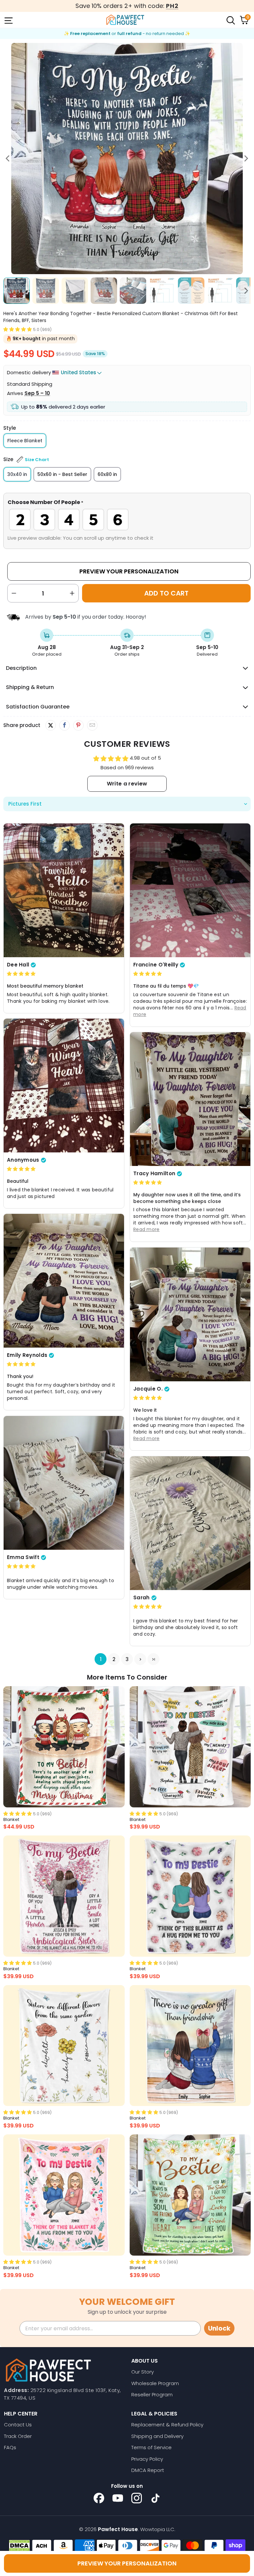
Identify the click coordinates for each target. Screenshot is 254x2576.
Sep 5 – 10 (37, 393)
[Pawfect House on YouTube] (118, 2498)
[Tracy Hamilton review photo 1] (190, 1099)
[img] (21, 974)
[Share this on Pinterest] (78, 725)
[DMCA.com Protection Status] (19, 2546)
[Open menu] (8, 20)
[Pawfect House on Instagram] (137, 2498)
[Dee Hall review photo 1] (64, 890)
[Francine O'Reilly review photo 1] (190, 890)
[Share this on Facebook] (64, 725)
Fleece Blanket (25, 441)
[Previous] (8, 159)
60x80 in (107, 474)
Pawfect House (118, 2529)
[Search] (230, 20)
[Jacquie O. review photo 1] (190, 1314)
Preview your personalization (127, 2563)
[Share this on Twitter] (51, 725)
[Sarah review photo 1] (190, 1523)
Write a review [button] (127, 784)
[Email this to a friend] (92, 725)
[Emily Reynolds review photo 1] (64, 1281)
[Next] (246, 159)
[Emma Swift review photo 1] (64, 1483)
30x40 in (17, 474)
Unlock (219, 2328)
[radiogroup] (127, 520)
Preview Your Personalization (129, 571)
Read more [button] (147, 1229)
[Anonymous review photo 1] (64, 1085)
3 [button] (127, 1659)
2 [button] (114, 1659)
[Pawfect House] (125, 20)
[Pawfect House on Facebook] (99, 2498)
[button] (18, 329)
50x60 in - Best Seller (62, 474)
